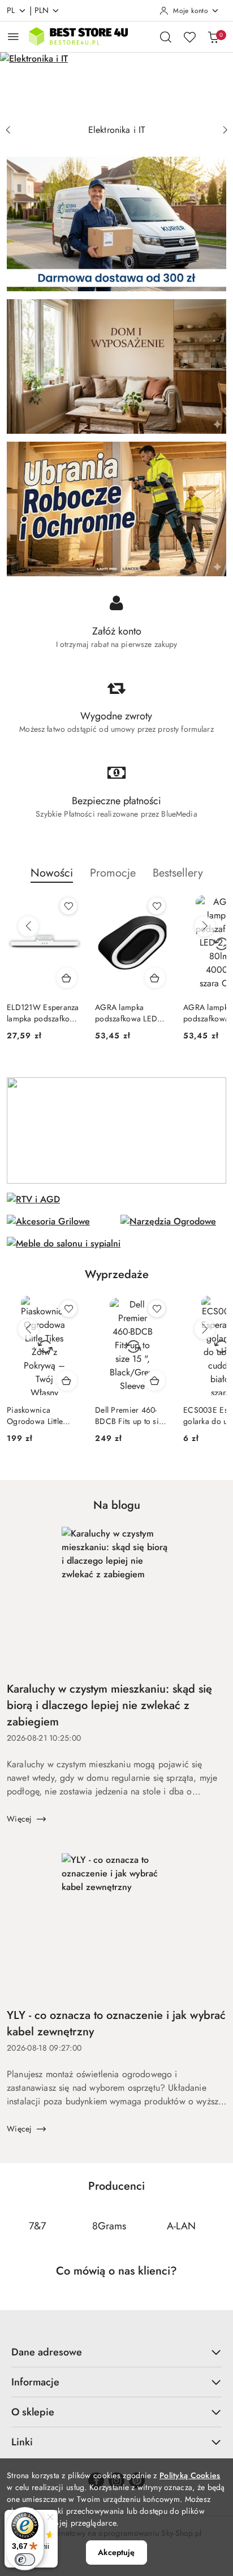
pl (11, 10)
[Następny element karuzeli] (219, 2227)
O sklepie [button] (33, 2412)
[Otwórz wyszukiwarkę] (166, 37)
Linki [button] (22, 2442)
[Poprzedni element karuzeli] (14, 2227)
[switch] (25, 2560)
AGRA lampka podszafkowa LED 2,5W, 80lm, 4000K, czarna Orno (131, 1013)
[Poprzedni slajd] (8, 130)
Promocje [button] (113, 873)
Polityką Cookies (190, 2475)
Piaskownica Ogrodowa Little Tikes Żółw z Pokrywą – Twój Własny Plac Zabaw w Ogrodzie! (41, 1416)
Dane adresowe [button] (47, 2352)
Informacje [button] (35, 2382)
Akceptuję (116, 2552)
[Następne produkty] (205, 926)
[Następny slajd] (225, 130)
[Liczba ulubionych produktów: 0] (189, 37)
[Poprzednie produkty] (28, 926)
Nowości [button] (52, 873)
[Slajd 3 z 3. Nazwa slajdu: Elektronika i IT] (116, 85)
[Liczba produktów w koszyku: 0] (213, 37)
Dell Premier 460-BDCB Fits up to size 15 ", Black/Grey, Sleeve (131, 1416)
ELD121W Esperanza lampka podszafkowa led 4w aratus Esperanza (43, 1013)
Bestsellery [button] (178, 873)
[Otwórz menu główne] (13, 36)
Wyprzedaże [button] (117, 1274)
